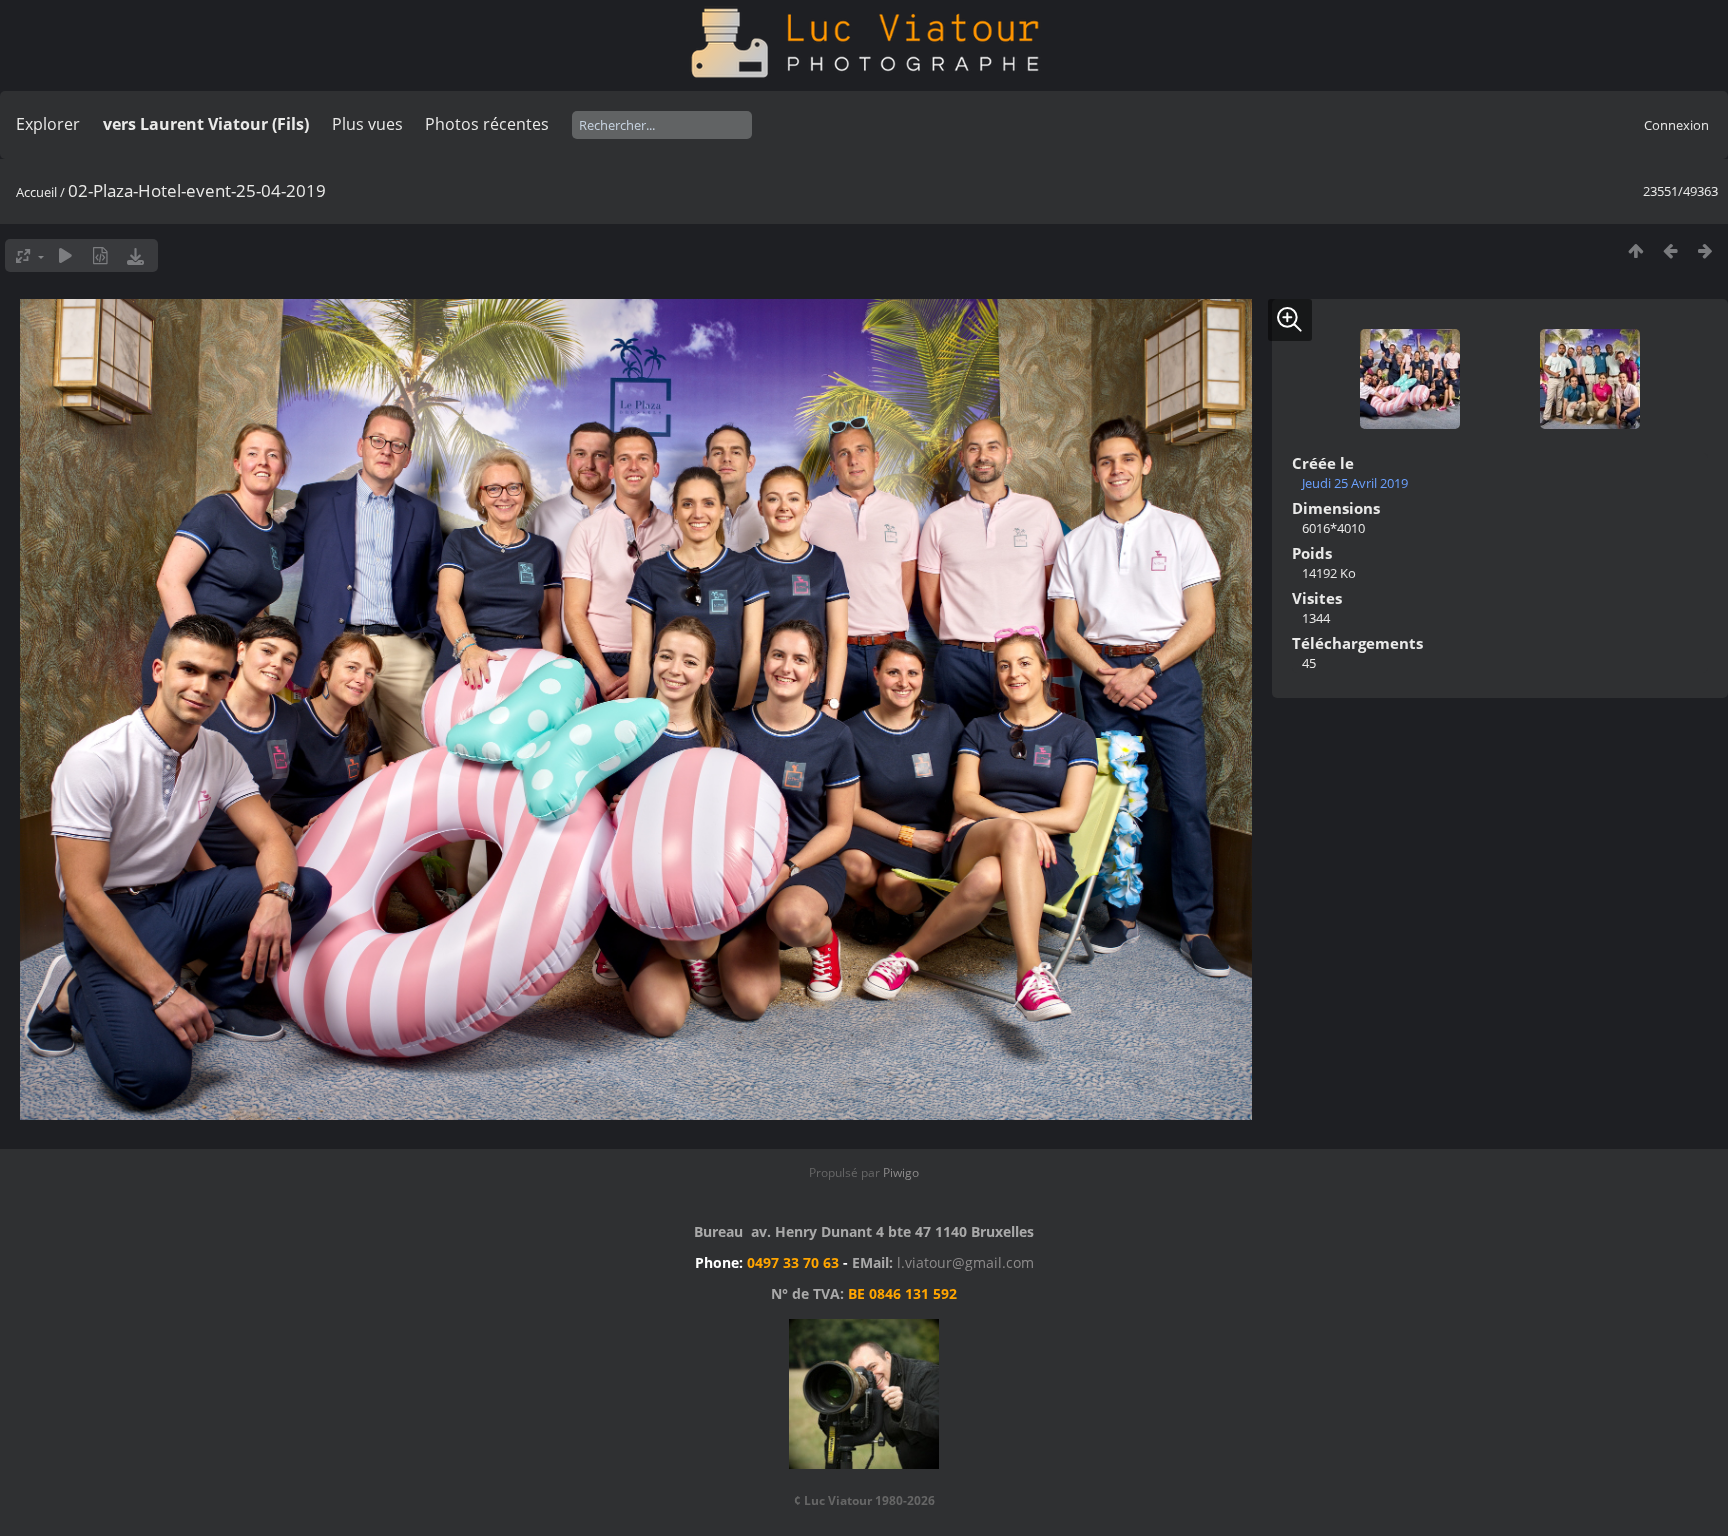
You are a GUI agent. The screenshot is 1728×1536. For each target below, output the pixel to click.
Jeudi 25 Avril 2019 (1355, 483)
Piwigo (901, 1172)
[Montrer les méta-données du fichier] (100, 255)
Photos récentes (487, 124)
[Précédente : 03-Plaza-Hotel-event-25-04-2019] (1670, 250)
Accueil (36, 192)
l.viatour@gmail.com (965, 1262)
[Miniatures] (1635, 250)
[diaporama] (65, 255)
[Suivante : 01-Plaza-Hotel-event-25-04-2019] (1705, 250)
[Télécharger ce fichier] (135, 255)
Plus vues (367, 124)
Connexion (1676, 125)
